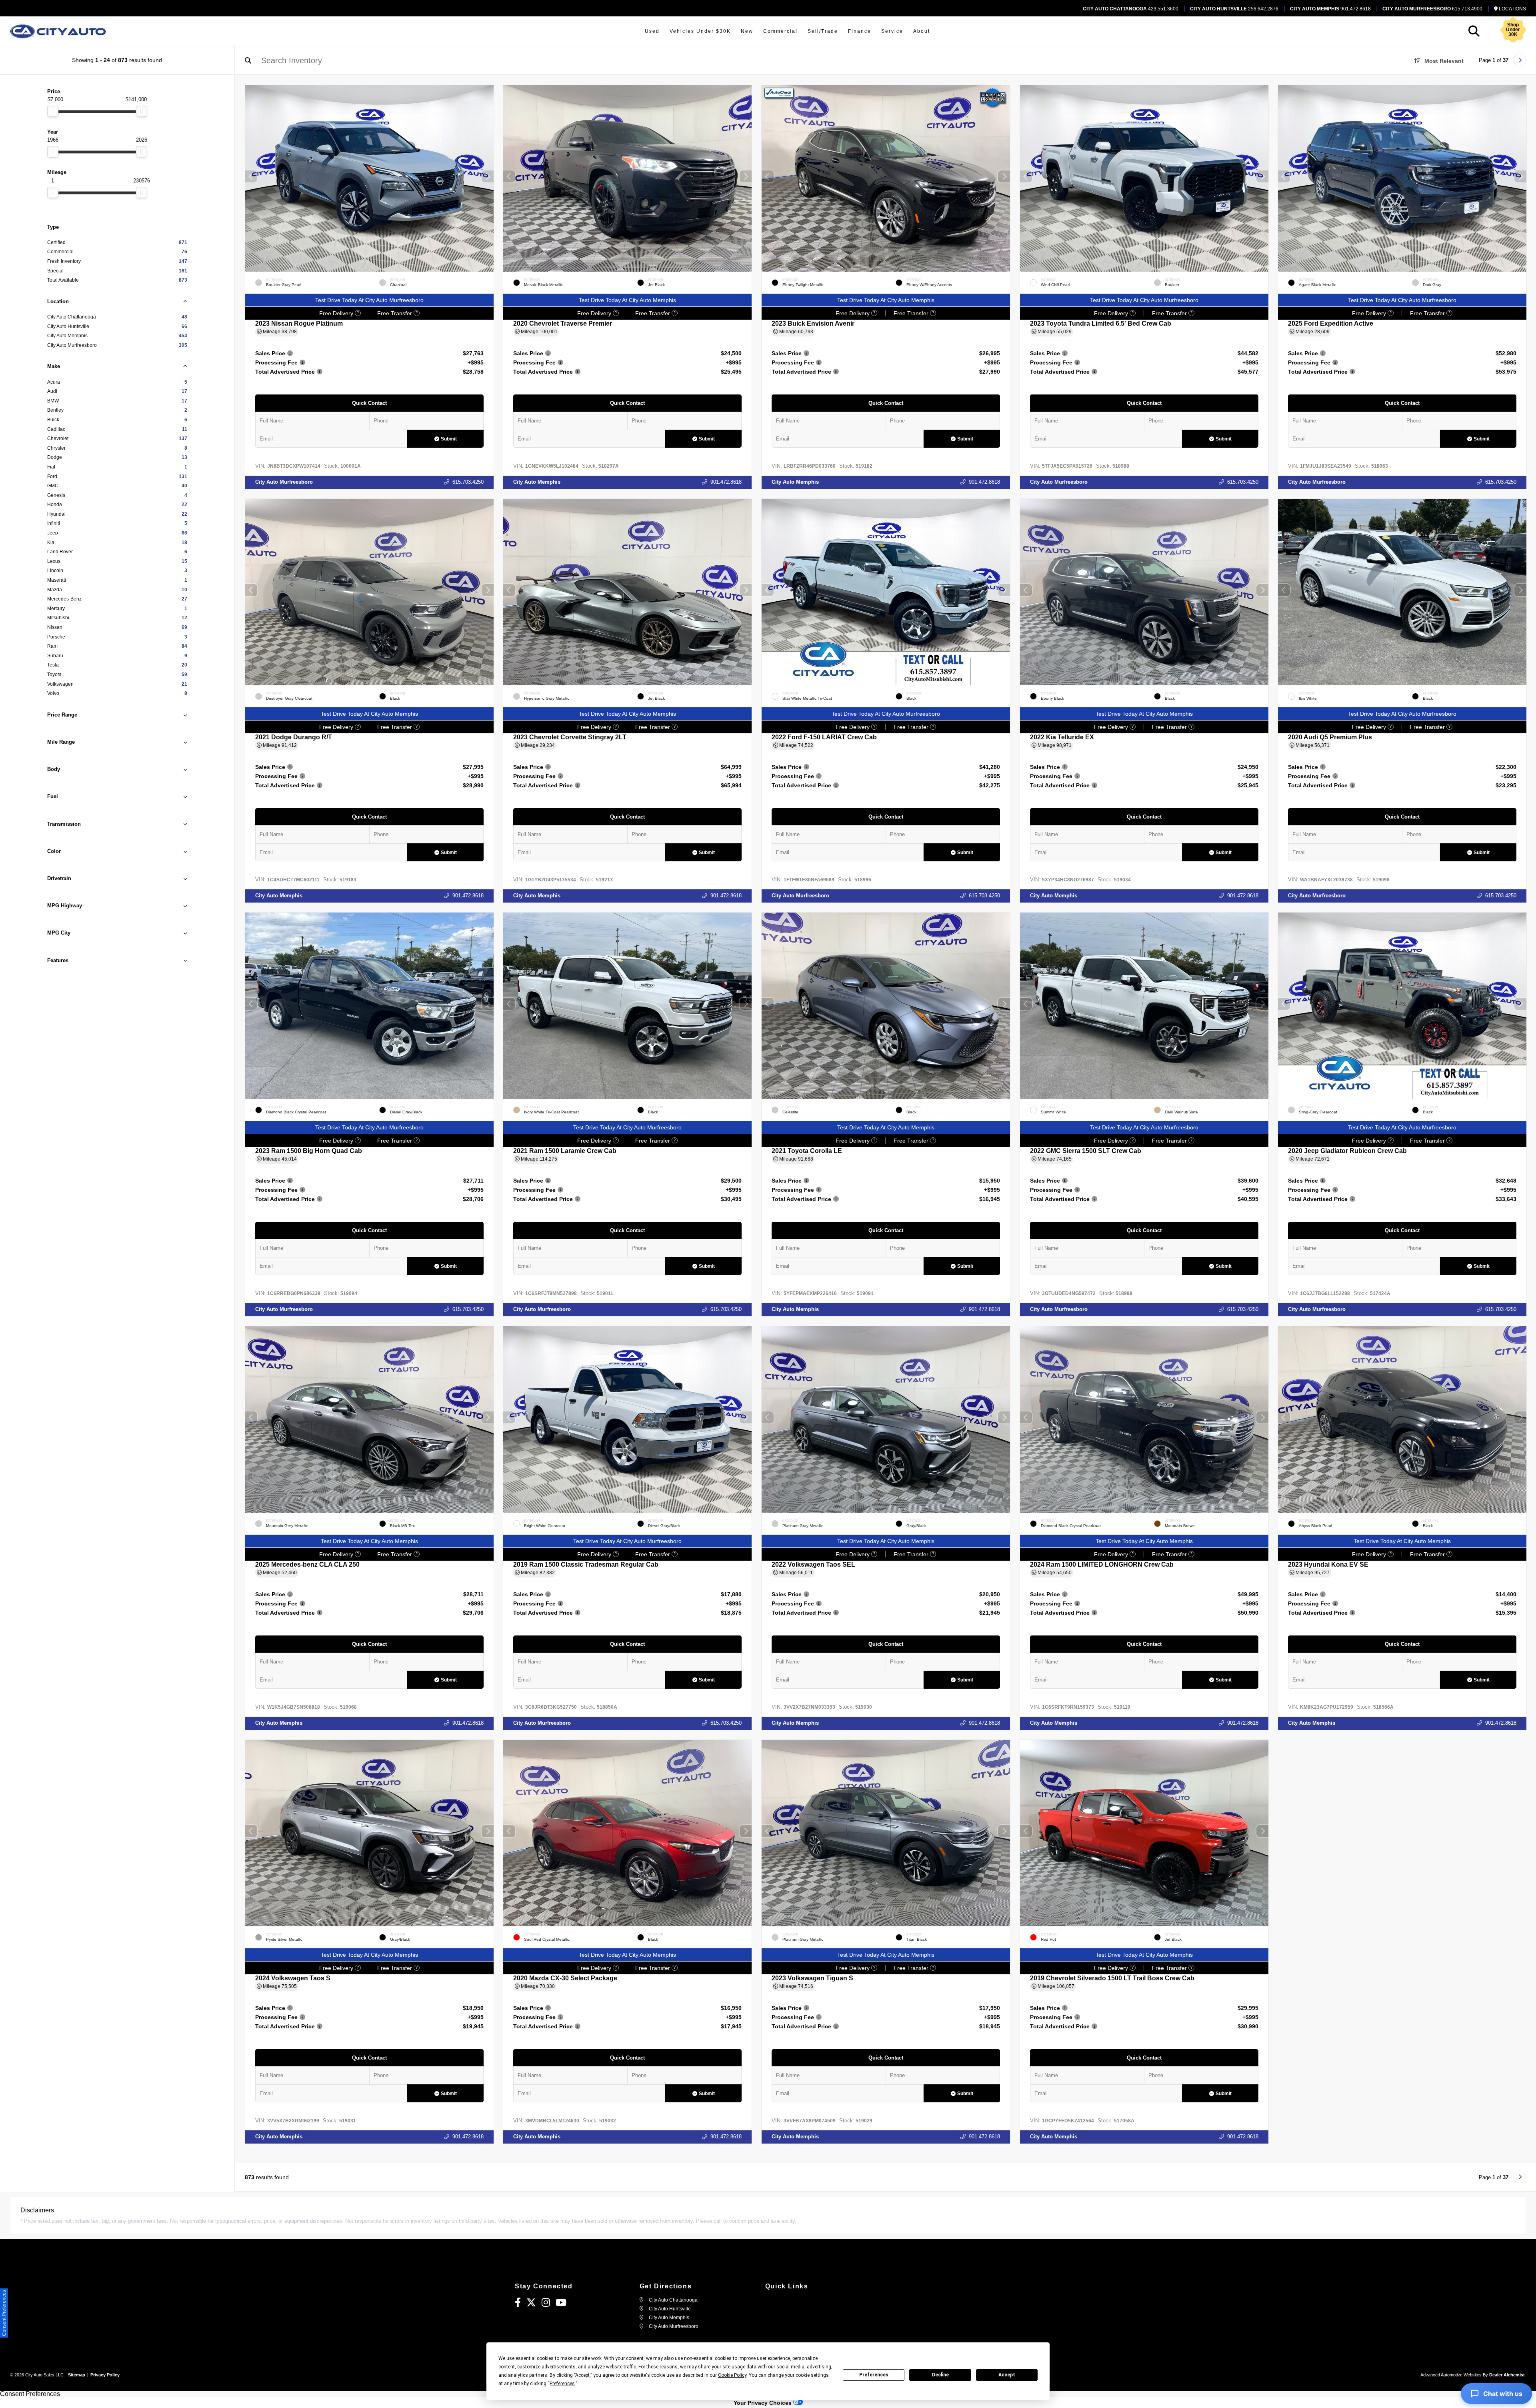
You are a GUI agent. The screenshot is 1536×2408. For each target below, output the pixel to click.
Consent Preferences (30, 2394)
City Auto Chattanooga (673, 2300)
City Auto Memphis (537, 482)
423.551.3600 (1131, 9)
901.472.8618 (1330, 9)
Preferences (874, 2375)
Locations (1512, 9)
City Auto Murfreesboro (284, 482)
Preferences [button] (562, 2384)
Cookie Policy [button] (732, 2375)
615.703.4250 (468, 482)
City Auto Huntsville (669, 2309)
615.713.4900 (1432, 9)
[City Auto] (58, 31)
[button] (487, 176)
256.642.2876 (1234, 9)
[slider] (53, 111)
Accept (1007, 2375)
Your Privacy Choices (763, 2403)
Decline (940, 2375)
